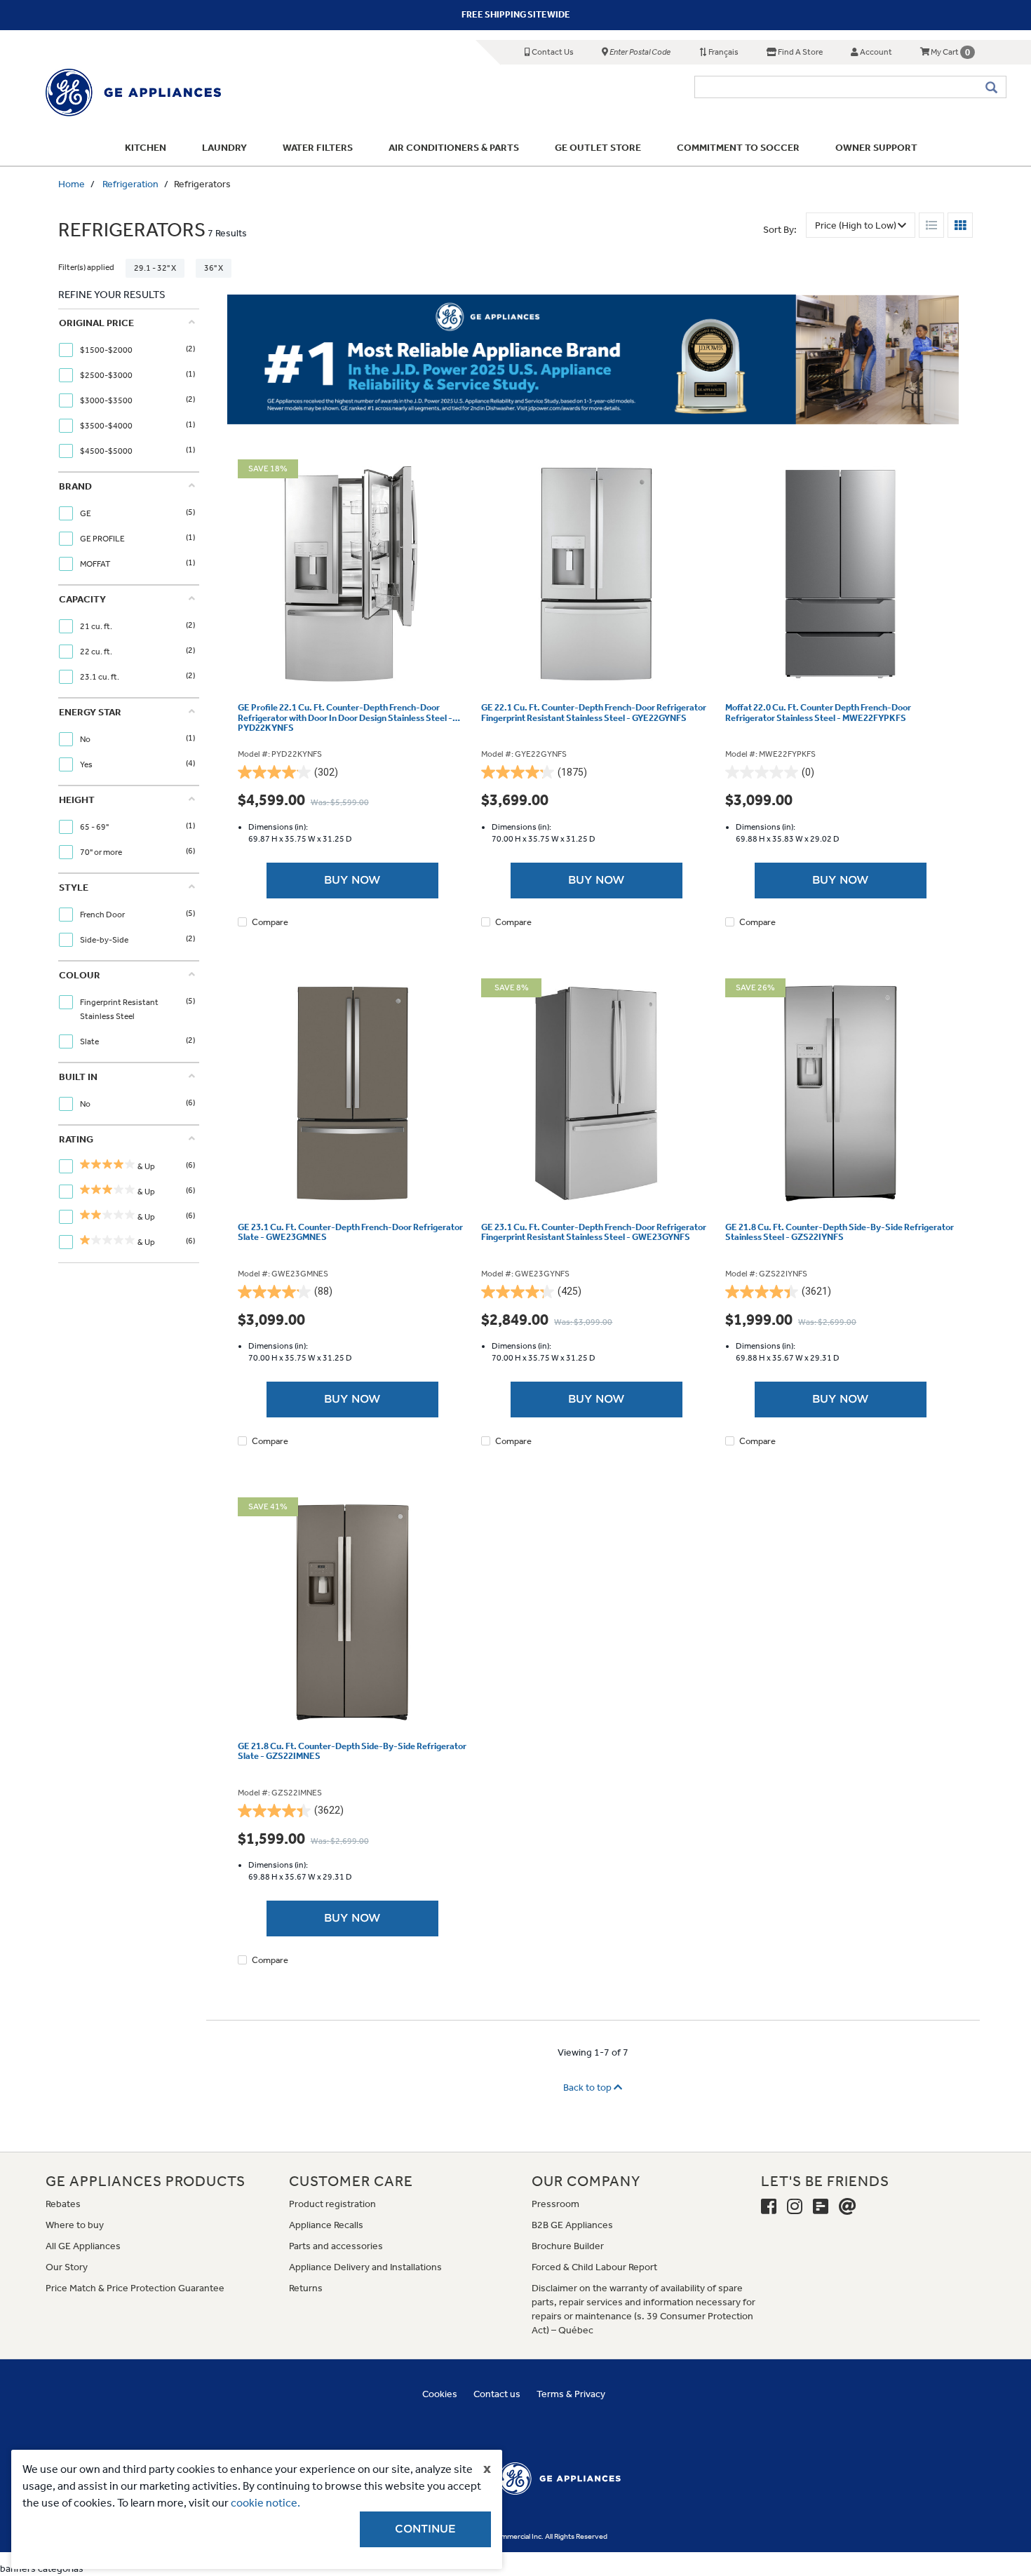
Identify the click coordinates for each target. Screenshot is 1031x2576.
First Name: (311, 1242)
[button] (759, 1106)
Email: (300, 1286)
